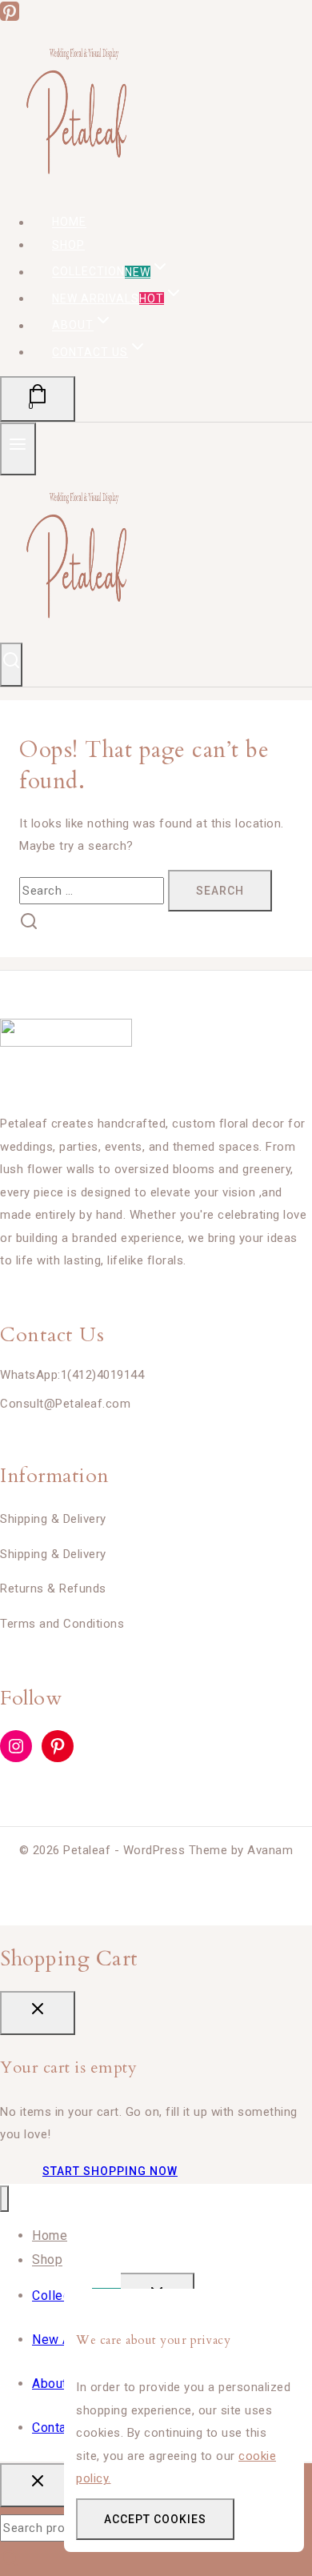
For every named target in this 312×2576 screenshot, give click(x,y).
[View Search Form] (11, 665)
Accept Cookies (155, 2519)
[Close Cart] (38, 2013)
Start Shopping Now (110, 2171)
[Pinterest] (10, 17)
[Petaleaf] (80, 187)
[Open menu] (18, 449)
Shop (68, 245)
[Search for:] (94, 891)
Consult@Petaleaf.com (65, 1404)
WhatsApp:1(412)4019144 (72, 1375)
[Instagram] (16, 1746)
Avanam (270, 1850)
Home (50, 2235)
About (50, 2384)
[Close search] (38, 2485)
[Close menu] (4, 2199)
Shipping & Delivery (53, 1519)
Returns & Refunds (53, 1588)
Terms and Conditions (62, 1624)
